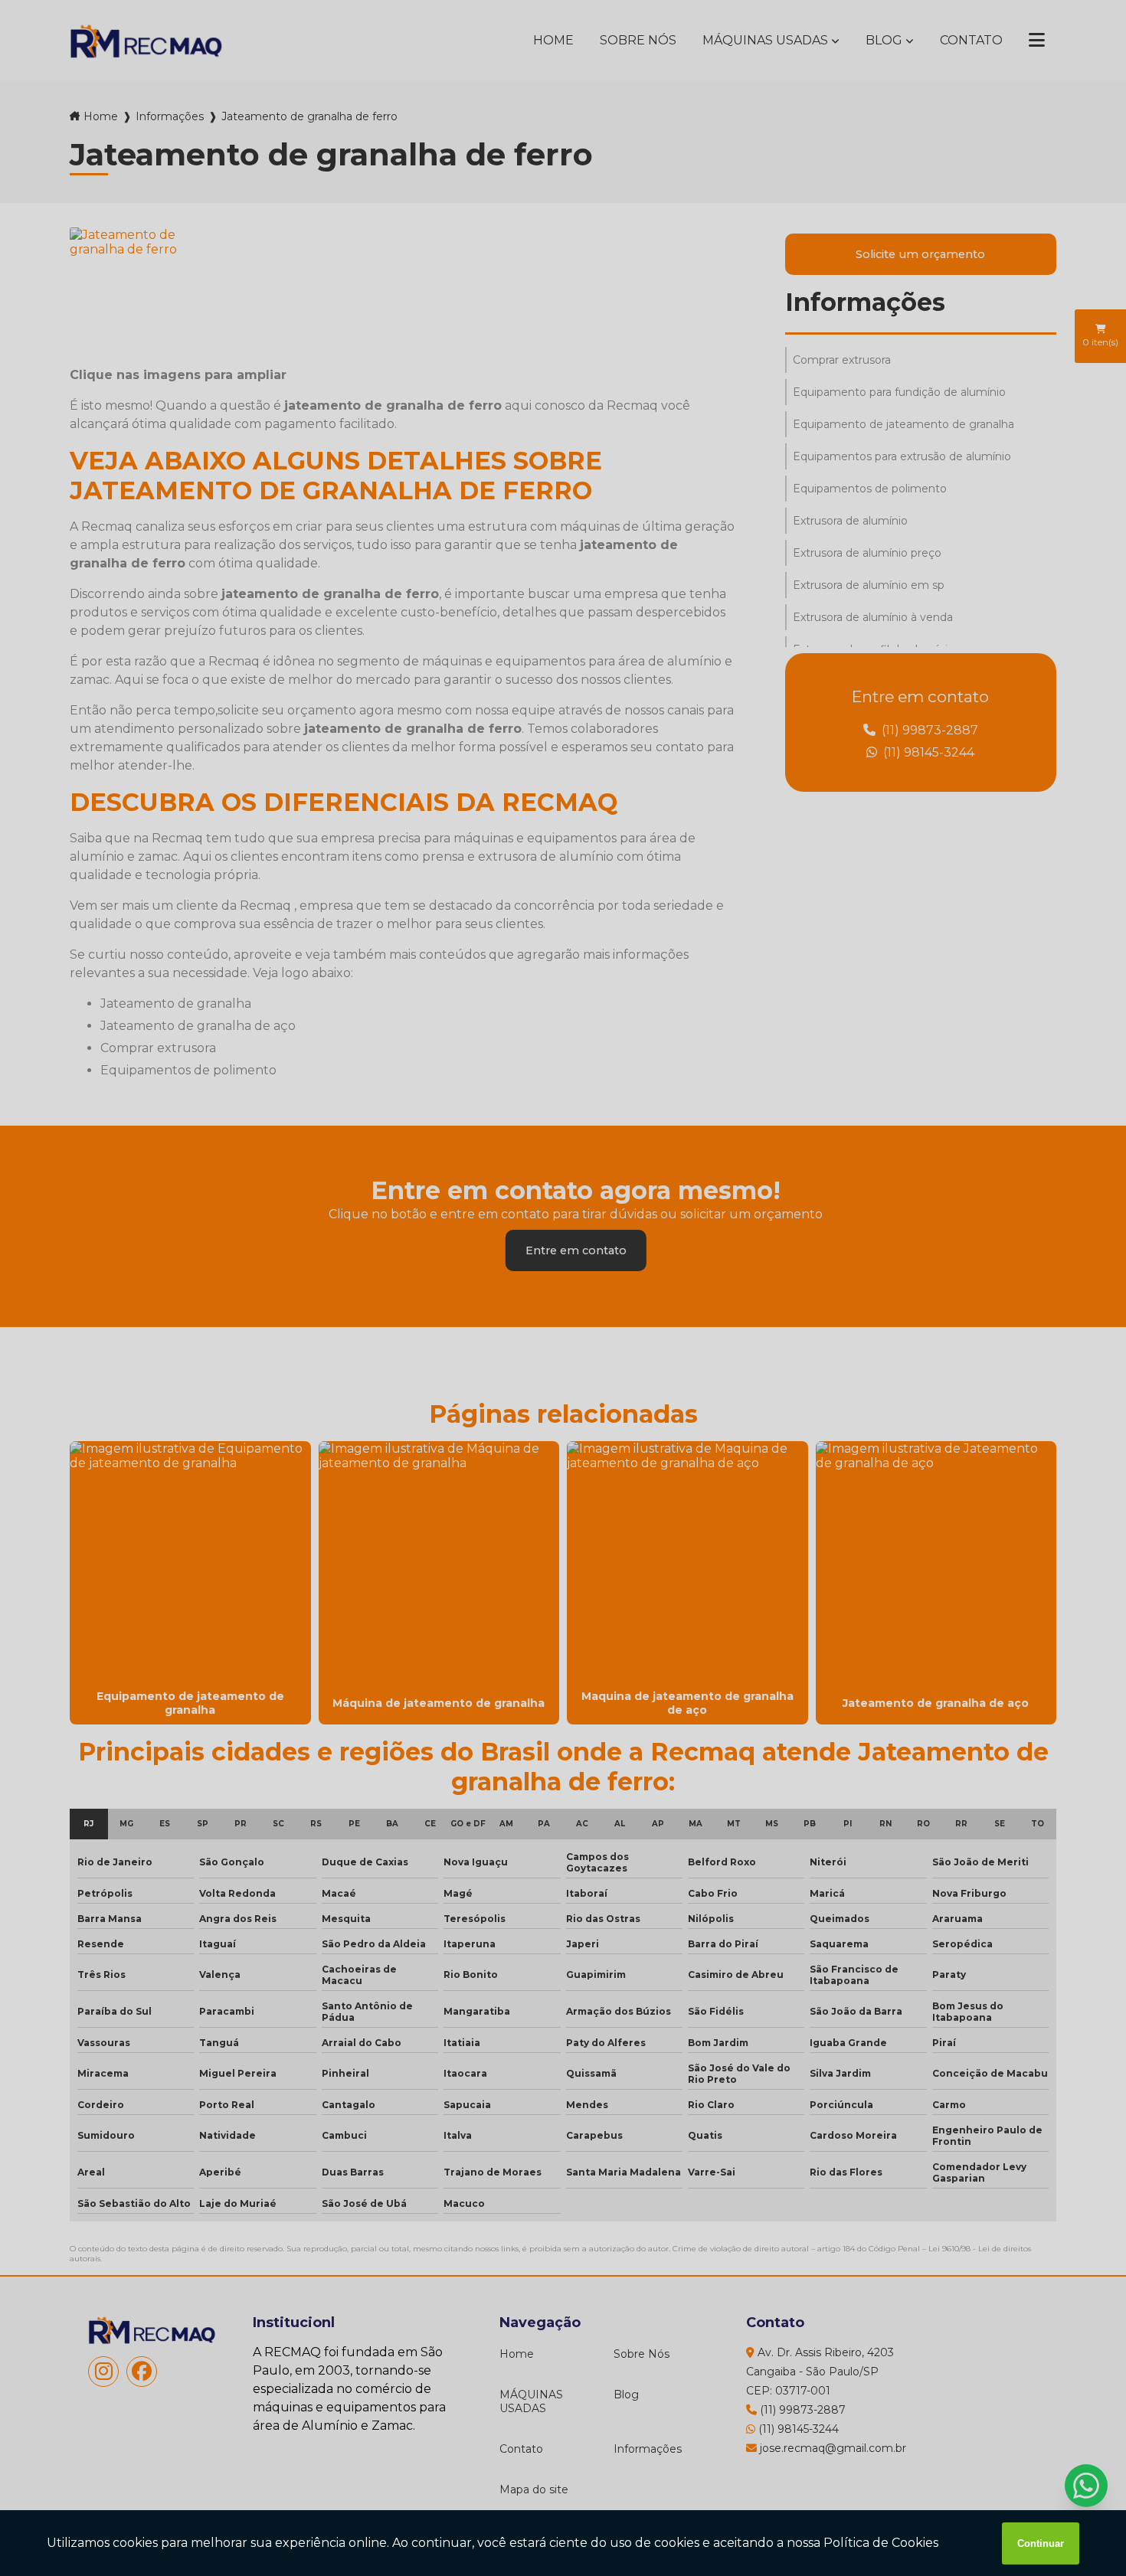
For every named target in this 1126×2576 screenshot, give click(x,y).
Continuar (1041, 2543)
